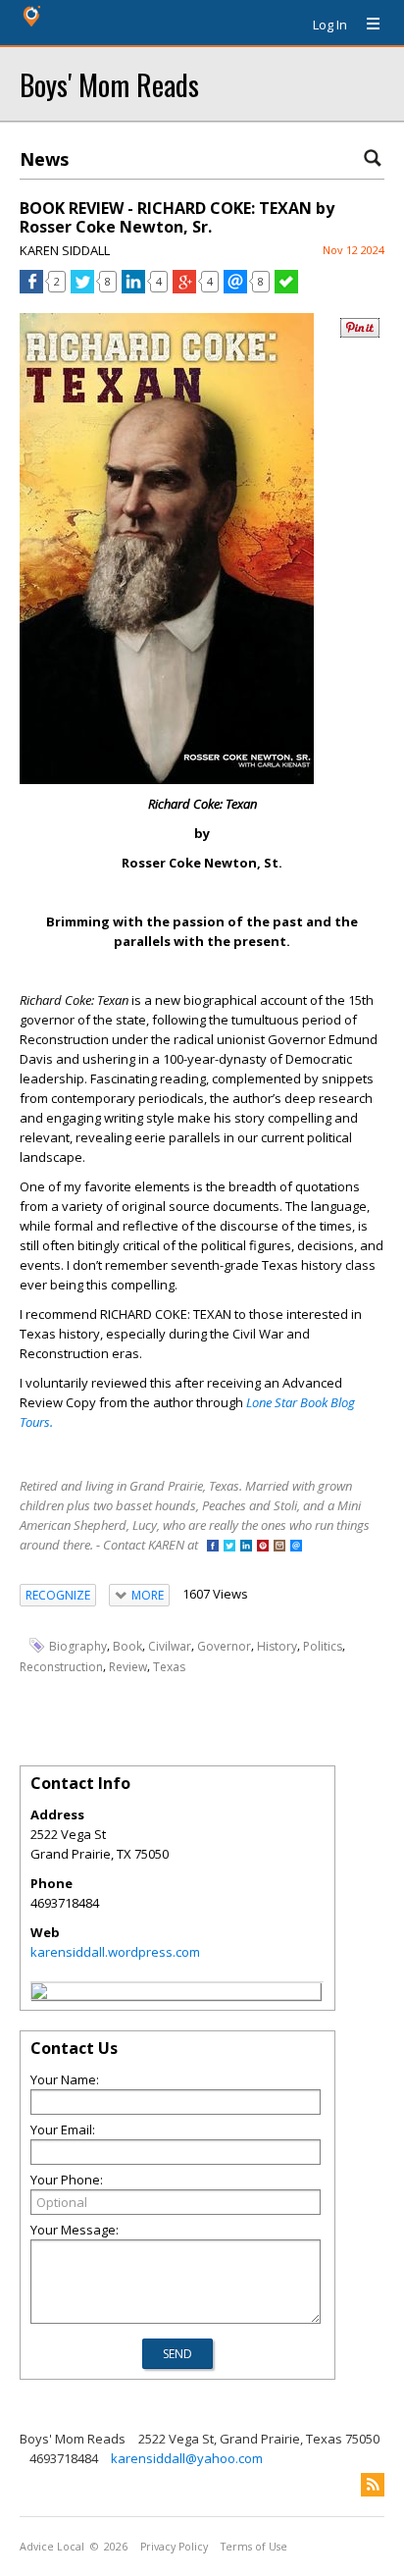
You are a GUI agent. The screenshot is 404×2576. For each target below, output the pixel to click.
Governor (224, 1646)
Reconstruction (61, 1667)
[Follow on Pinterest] (263, 1547)
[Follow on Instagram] (279, 1547)
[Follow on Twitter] (229, 1547)
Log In (330, 25)
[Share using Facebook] (31, 289)
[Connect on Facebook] (213, 1547)
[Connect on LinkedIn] (246, 1547)
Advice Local (52, 2547)
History (277, 1646)
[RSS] (373, 2485)
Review (128, 1667)
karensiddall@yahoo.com (187, 2458)
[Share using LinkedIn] (133, 289)
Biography (78, 1646)
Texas (169, 1667)
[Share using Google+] (184, 289)
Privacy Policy (174, 2547)
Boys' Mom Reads (109, 84)
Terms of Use (254, 2547)
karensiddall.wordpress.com (115, 1952)
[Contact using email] (296, 1547)
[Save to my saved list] (286, 289)
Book (127, 1646)
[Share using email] (235, 289)
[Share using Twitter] (82, 289)
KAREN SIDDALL (65, 250)
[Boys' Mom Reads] (39, 1994)
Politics (323, 1646)
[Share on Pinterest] (360, 333)
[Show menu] (366, 25)
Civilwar (170, 1646)
